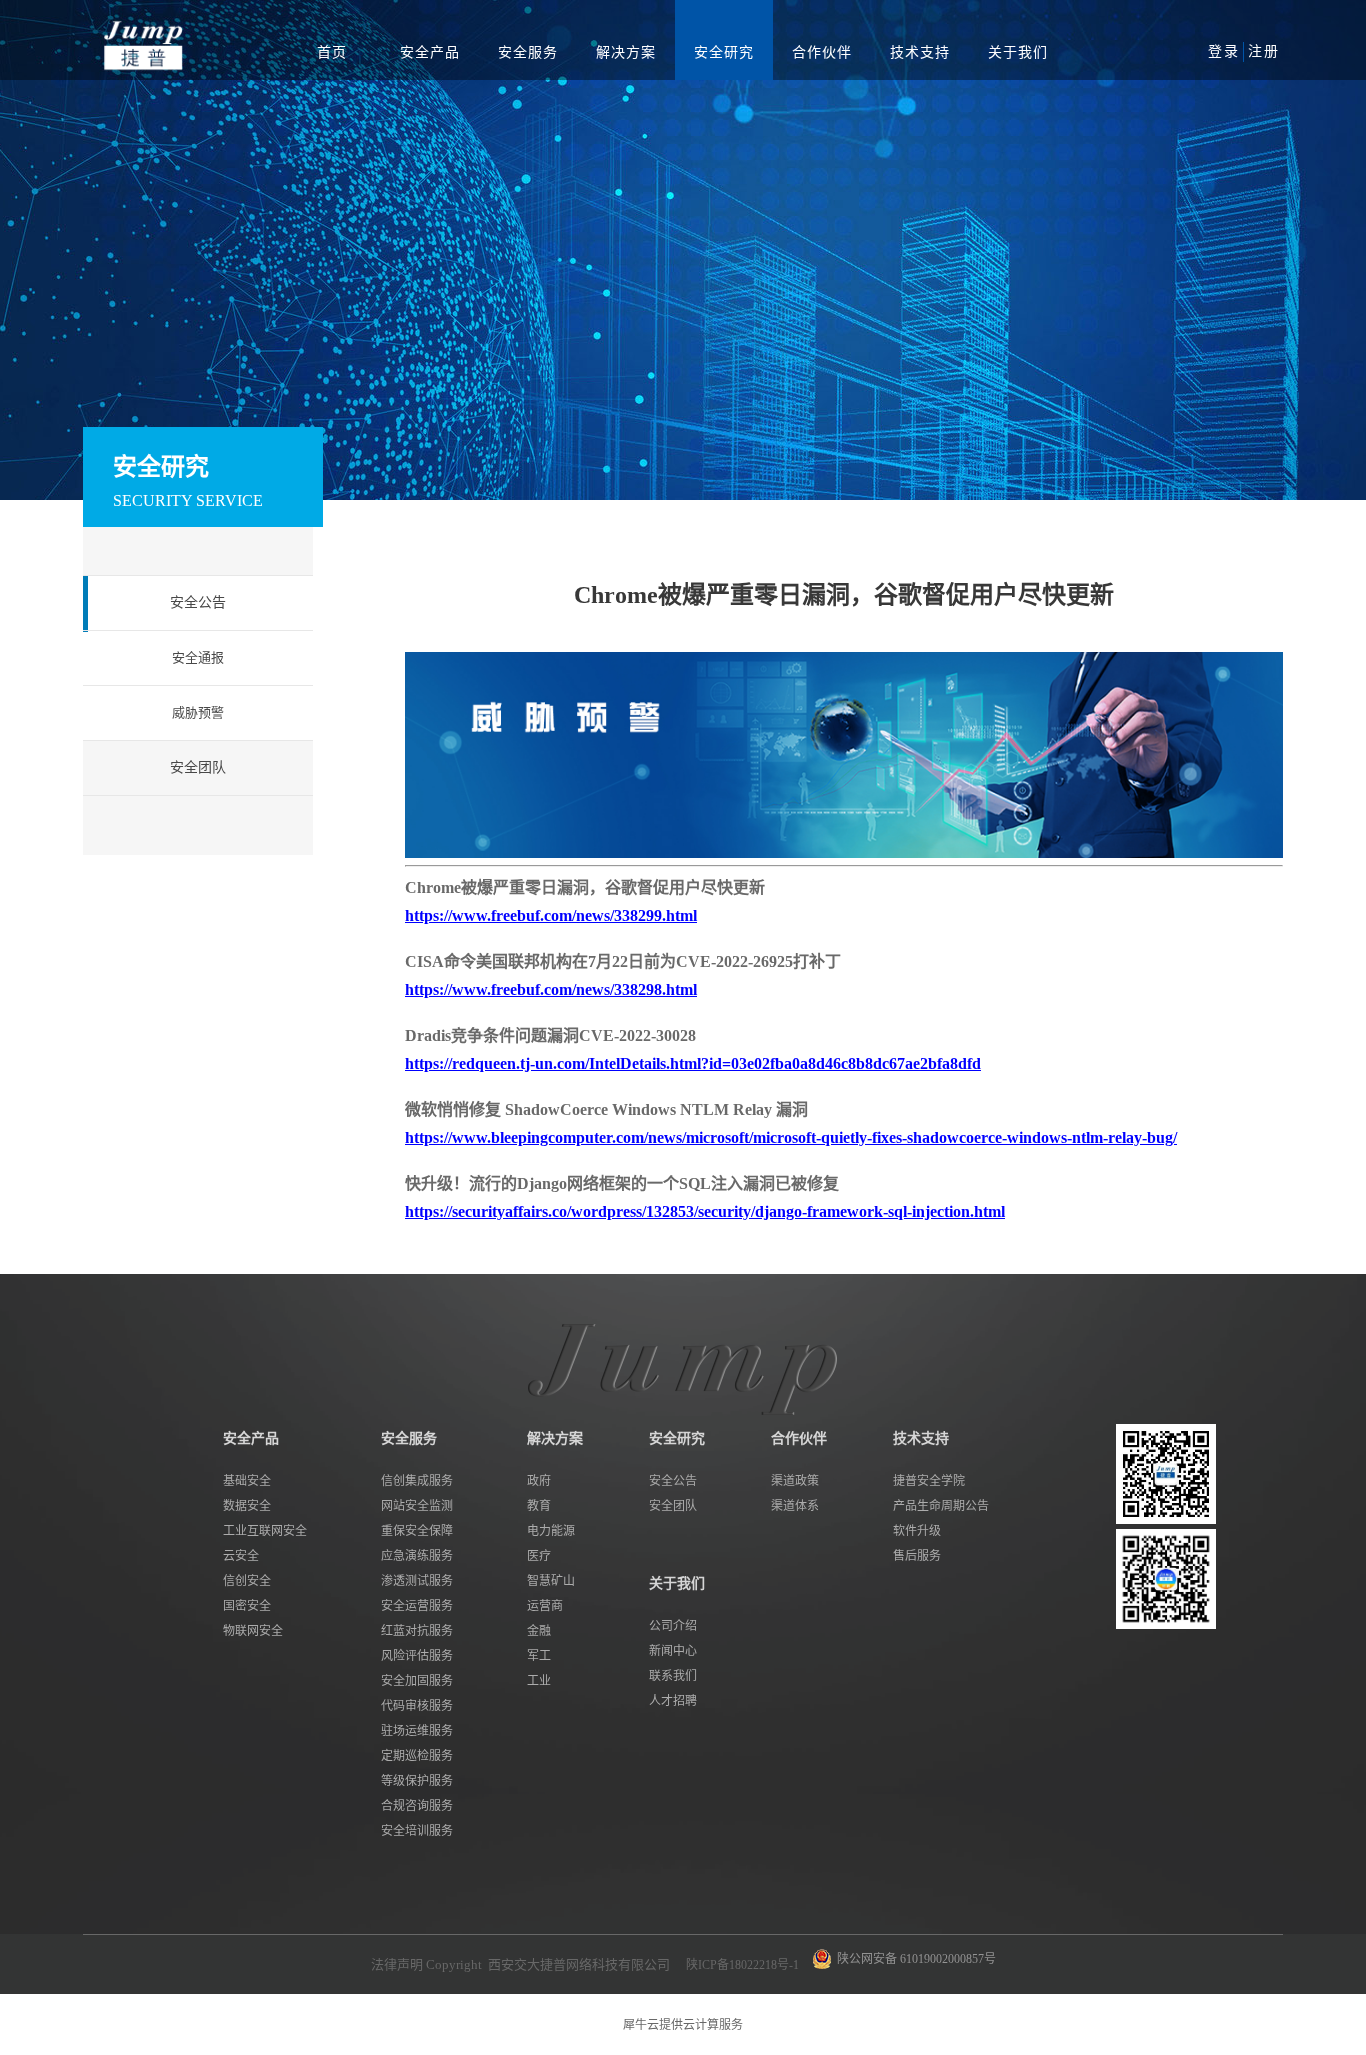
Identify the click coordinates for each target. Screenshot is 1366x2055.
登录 (1224, 51)
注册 (1264, 51)
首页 (332, 52)
